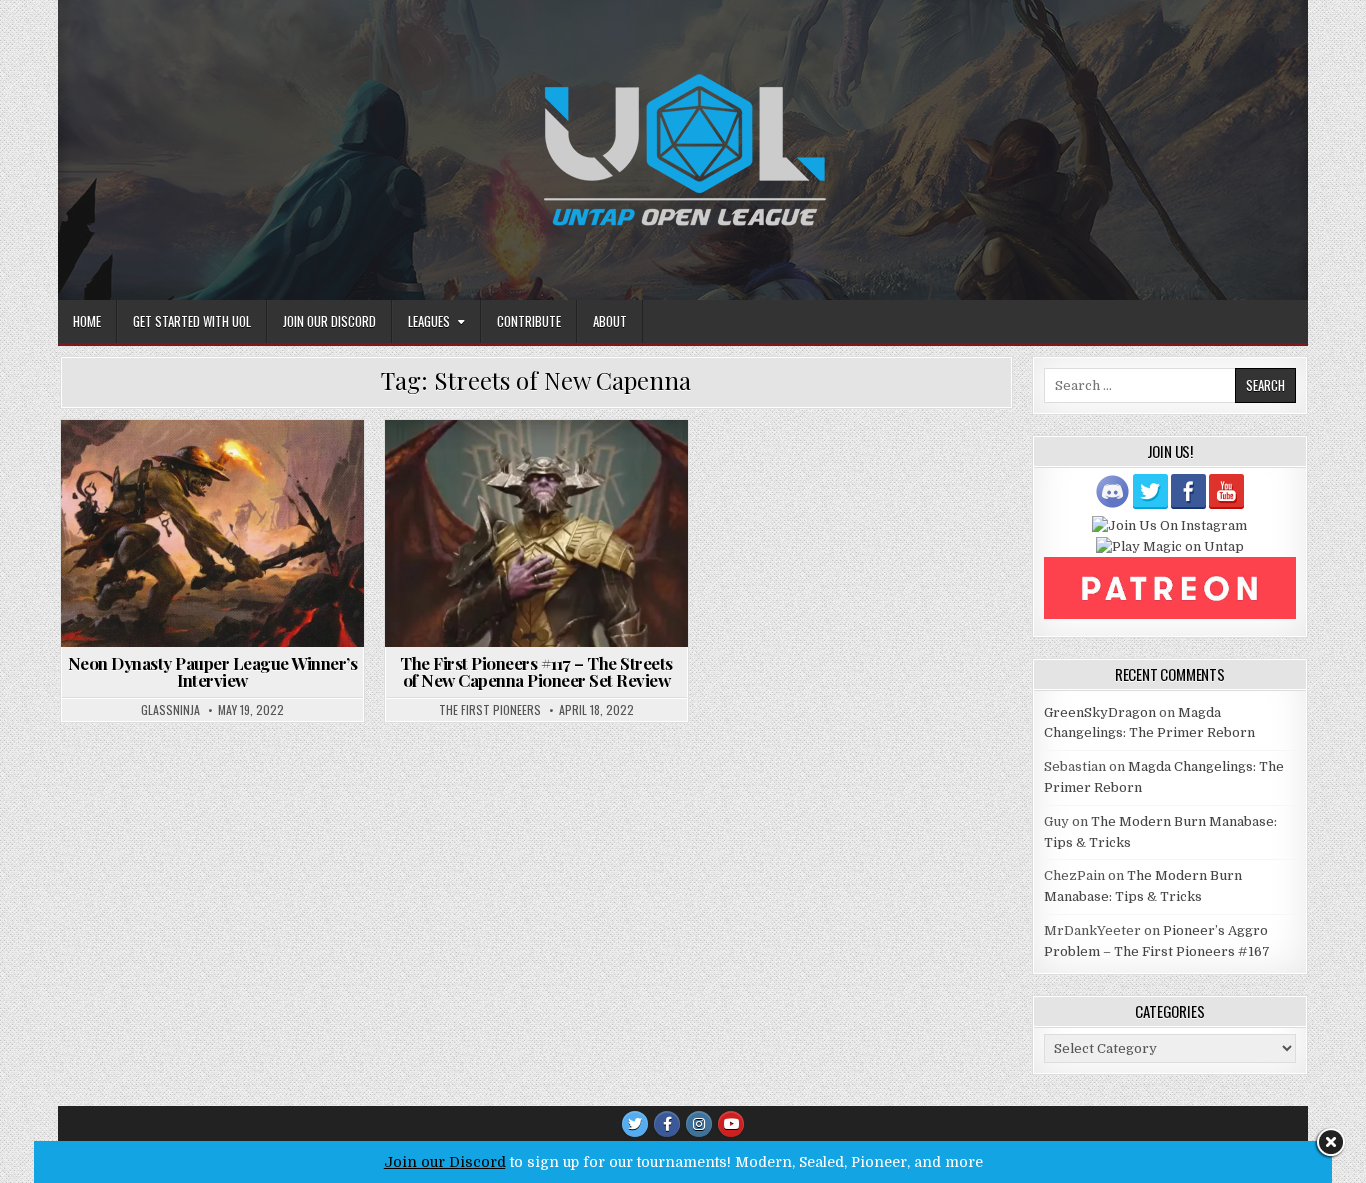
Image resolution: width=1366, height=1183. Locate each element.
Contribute (529, 321)
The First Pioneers (490, 710)
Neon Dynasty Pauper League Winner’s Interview (213, 671)
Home (87, 321)
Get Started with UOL (192, 321)
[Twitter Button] (635, 1124)
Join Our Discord (329, 321)
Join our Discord (445, 1162)
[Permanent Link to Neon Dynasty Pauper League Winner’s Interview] (212, 533)
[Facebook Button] (667, 1124)
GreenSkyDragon (1100, 712)
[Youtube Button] (731, 1124)
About (610, 321)
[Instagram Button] (699, 1124)
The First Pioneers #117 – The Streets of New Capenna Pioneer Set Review (536, 671)
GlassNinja (170, 710)
